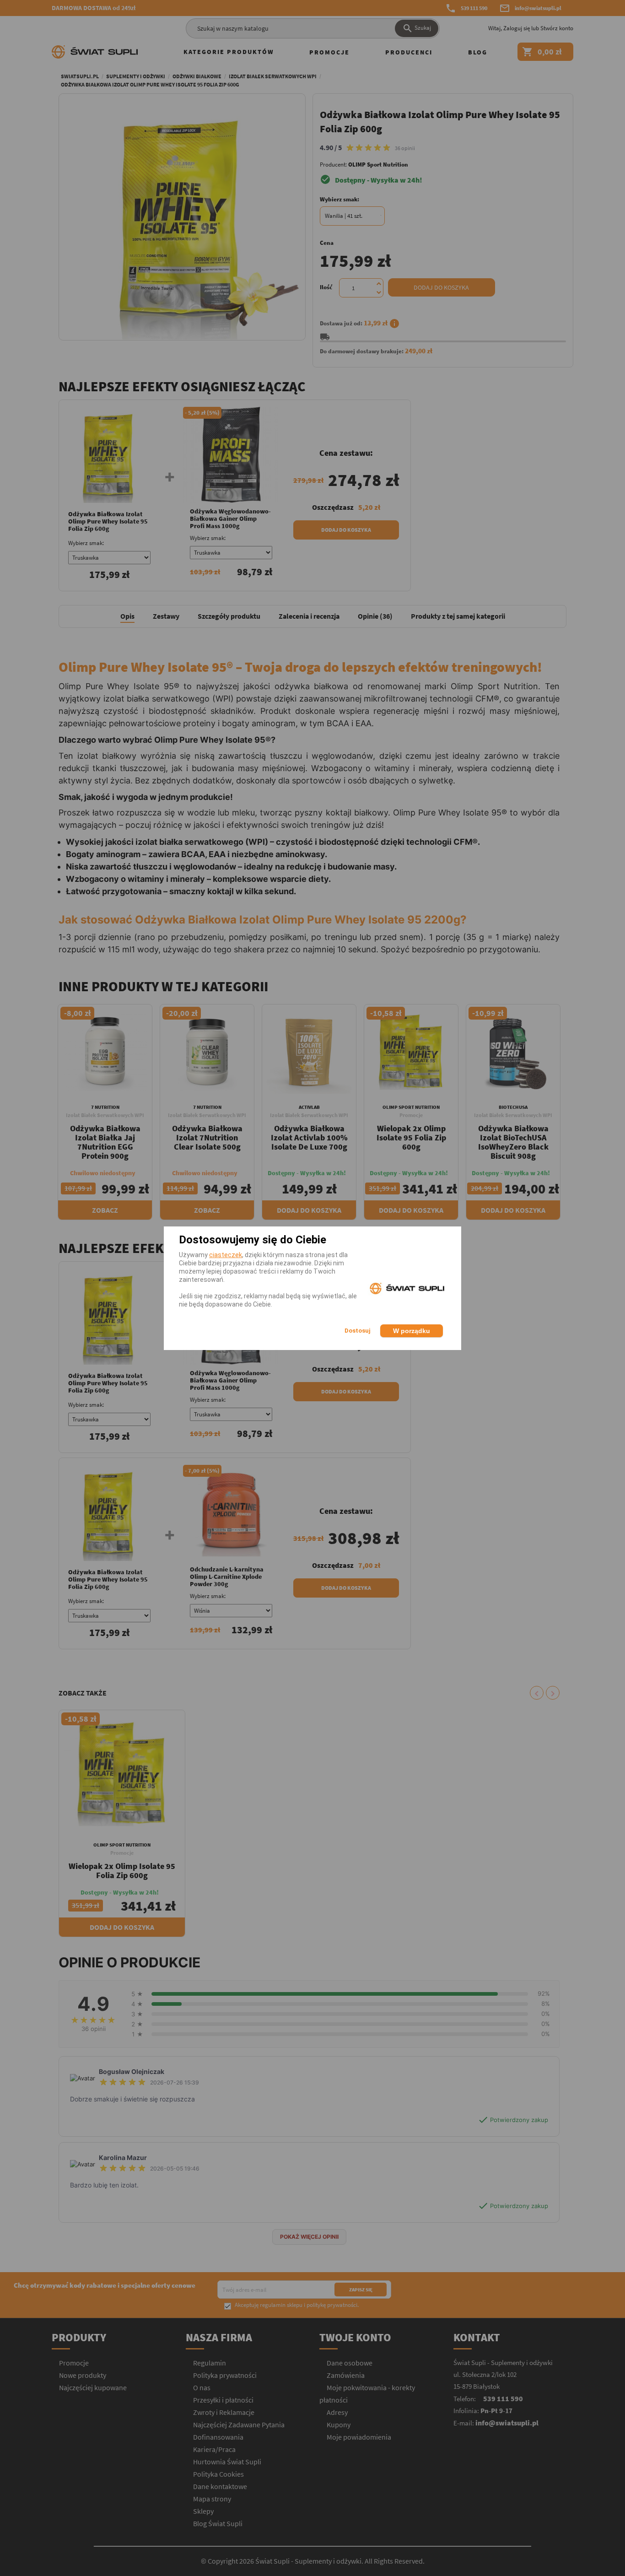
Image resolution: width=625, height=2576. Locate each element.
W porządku (412, 1331)
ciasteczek (226, 1255)
